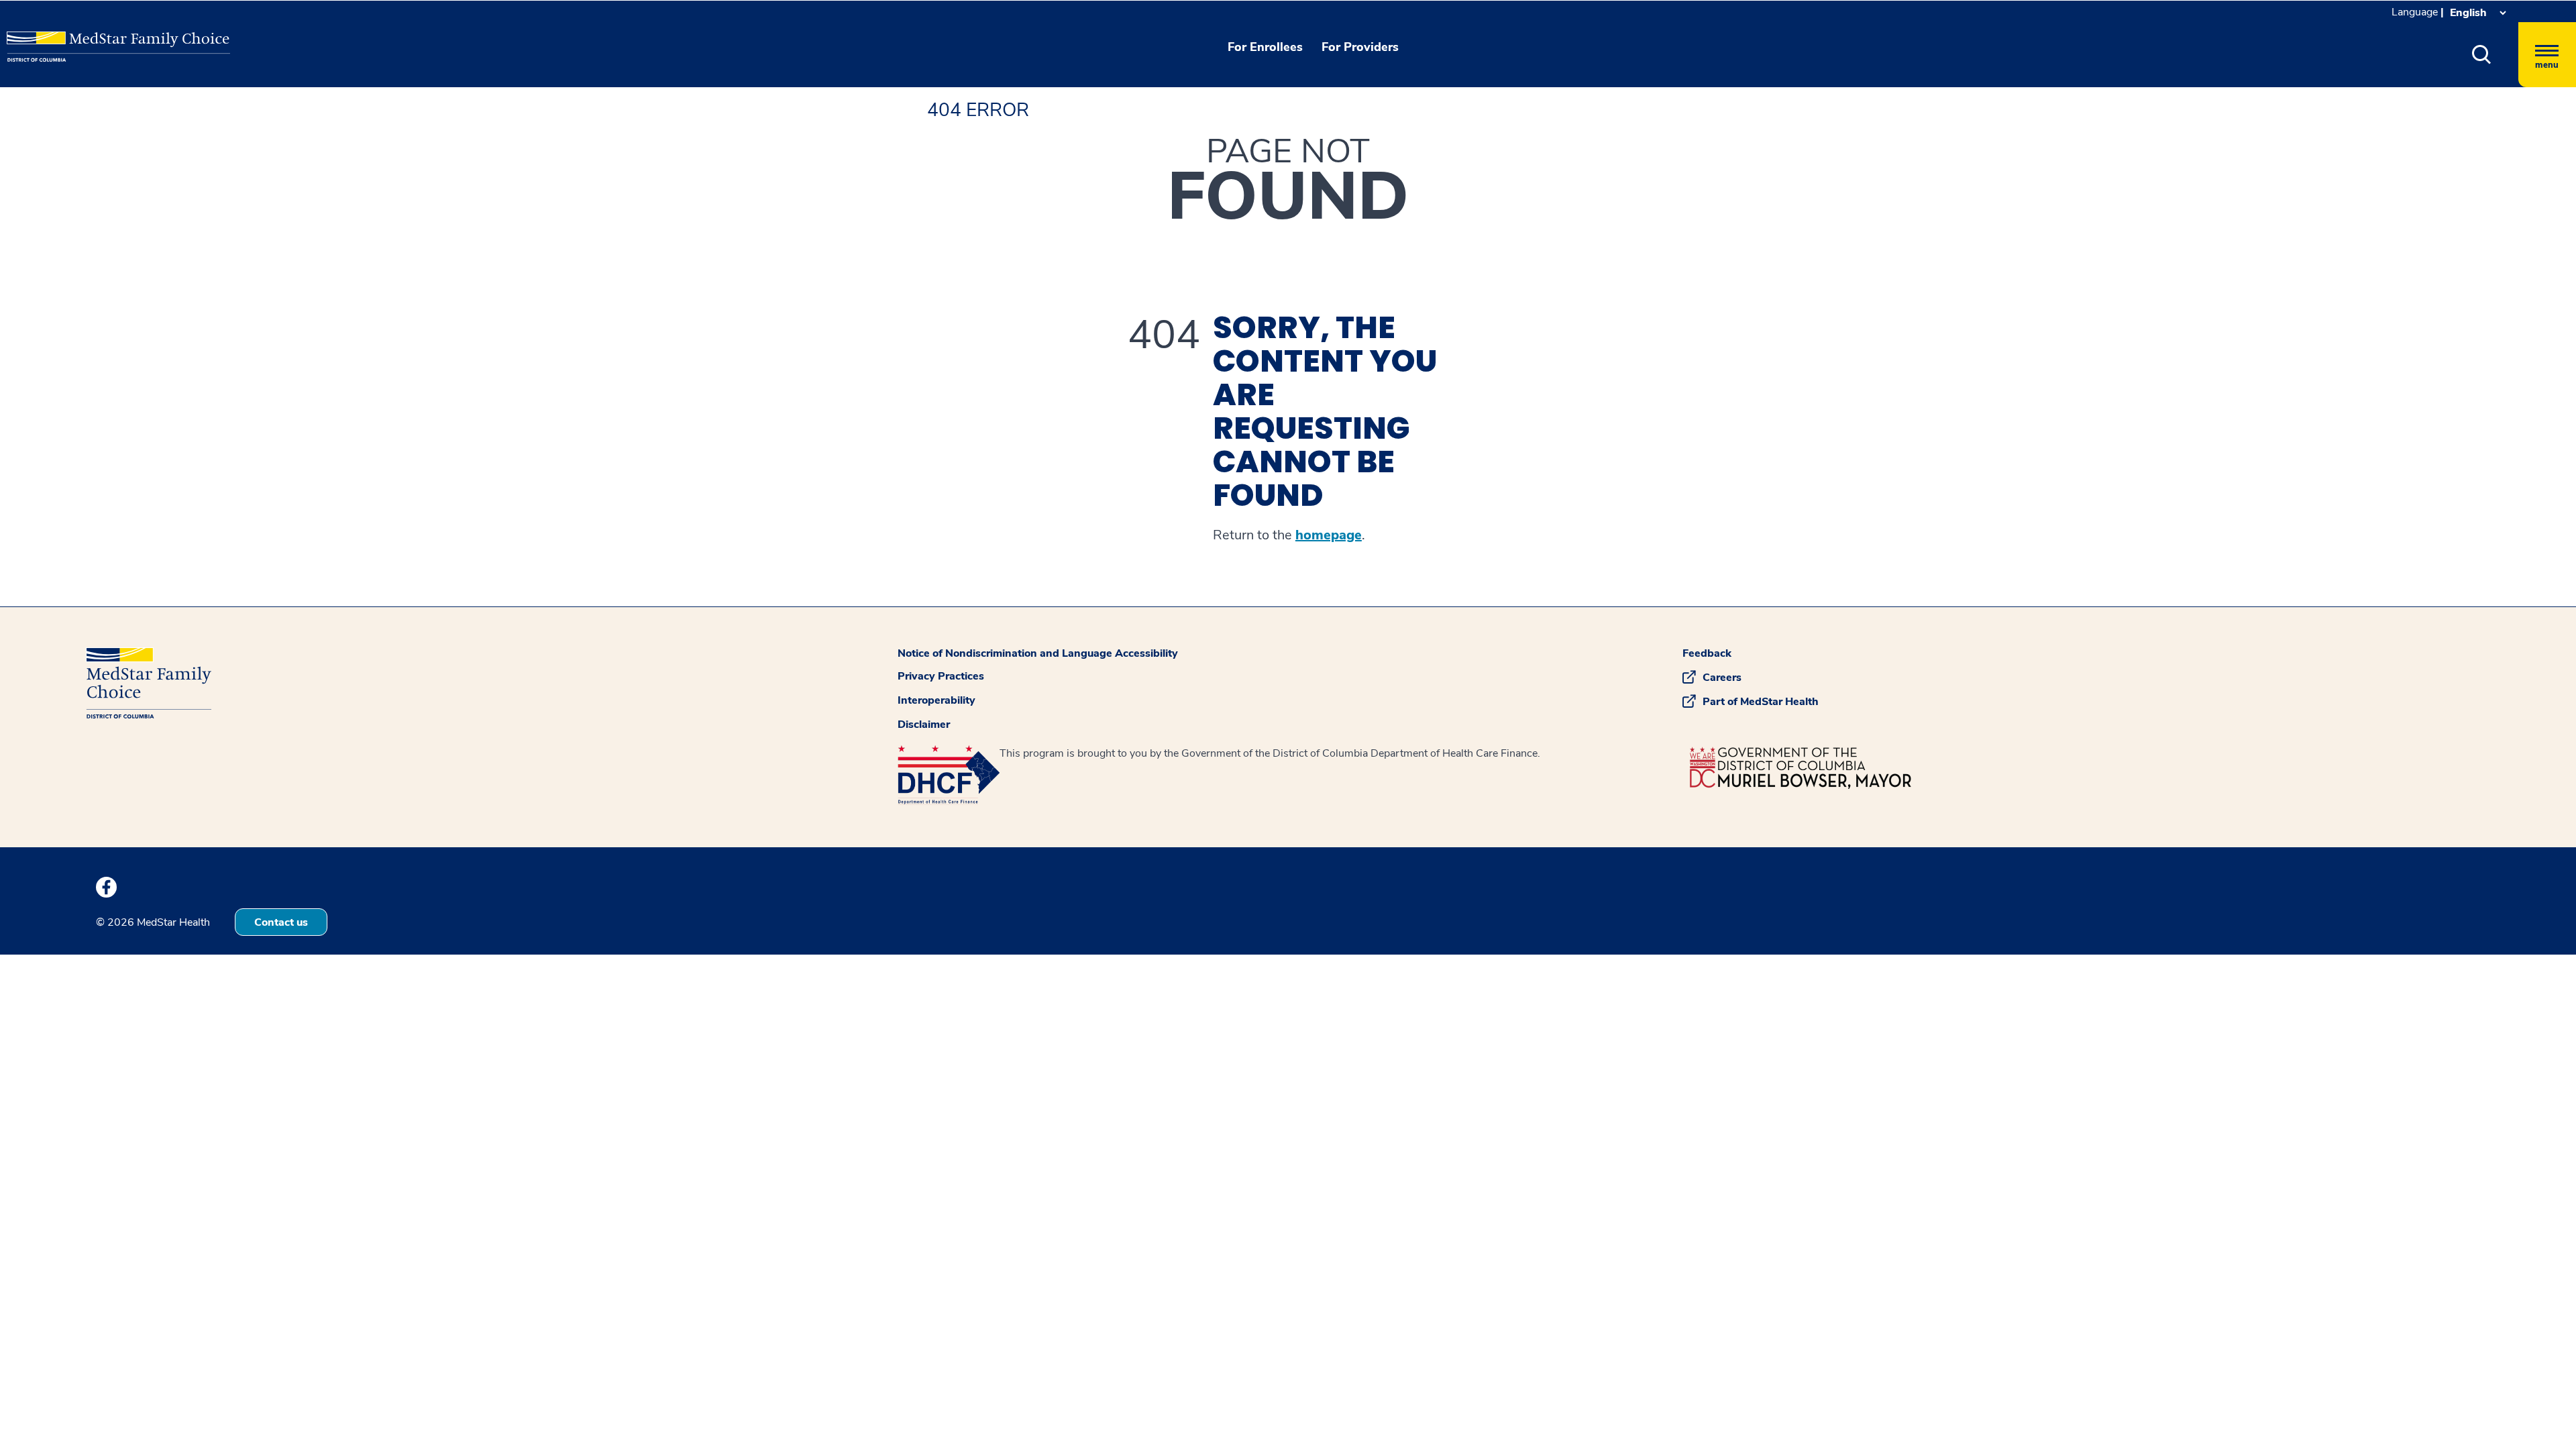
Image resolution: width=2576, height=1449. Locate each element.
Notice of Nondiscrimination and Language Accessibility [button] (1038, 653)
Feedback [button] (1707, 653)
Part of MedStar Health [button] (1761, 702)
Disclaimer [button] (924, 724)
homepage (1329, 535)
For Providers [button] (1360, 47)
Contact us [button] (281, 922)
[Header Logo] (74, 37)
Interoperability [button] (936, 700)
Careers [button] (1722, 678)
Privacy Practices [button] (941, 676)
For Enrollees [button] (1265, 47)
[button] (2482, 55)
